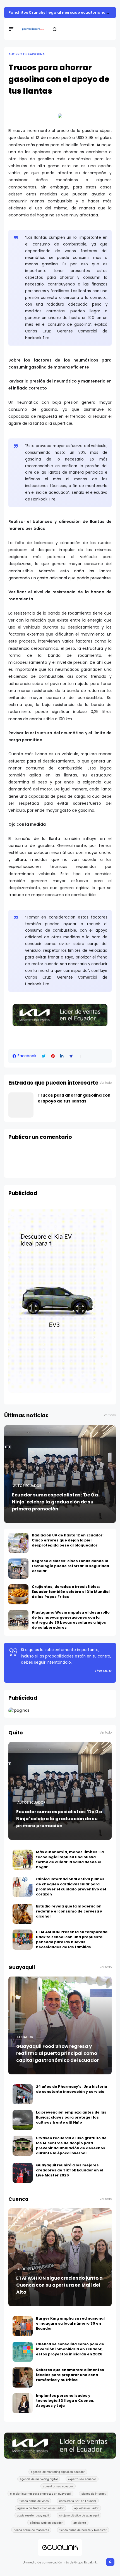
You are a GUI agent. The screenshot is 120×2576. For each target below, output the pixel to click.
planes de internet (94, 2494)
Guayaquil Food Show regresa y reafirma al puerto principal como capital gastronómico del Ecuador (57, 2053)
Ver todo (106, 1083)
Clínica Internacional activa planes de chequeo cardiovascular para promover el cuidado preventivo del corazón (71, 1887)
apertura (26, 2269)
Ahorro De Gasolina (27, 54)
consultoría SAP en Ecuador (78, 2501)
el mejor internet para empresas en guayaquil (40, 2494)
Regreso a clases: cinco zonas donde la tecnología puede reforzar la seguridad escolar (70, 1566)
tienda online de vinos (34, 2501)
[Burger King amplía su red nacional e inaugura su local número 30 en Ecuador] (23, 2326)
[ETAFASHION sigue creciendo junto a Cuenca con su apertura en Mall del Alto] (60, 2257)
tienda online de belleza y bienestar (83, 2530)
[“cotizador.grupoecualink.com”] (19, 1710)
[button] (81, 1056)
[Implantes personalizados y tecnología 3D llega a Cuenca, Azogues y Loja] (23, 2403)
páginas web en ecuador (46, 2523)
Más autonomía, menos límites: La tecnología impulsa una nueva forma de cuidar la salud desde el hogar (70, 1860)
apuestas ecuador (86, 2508)
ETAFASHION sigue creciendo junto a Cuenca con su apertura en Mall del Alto (59, 2285)
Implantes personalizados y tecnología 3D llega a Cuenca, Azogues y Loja (65, 2401)
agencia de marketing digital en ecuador (58, 2472)
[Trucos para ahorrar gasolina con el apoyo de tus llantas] (21, 1105)
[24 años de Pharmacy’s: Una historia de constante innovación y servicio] (23, 2094)
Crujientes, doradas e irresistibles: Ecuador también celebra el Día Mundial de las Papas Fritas (71, 1592)
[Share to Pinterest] (53, 1056)
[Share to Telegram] (71, 1056)
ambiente (80, 2523)
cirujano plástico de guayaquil (79, 2515)
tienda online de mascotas (31, 2530)
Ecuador (25, 2037)
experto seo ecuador (82, 2479)
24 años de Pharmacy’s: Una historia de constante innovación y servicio (72, 2089)
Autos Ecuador (27, 1486)
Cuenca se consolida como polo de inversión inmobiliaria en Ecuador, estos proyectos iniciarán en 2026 (70, 2349)
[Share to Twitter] (44, 1056)
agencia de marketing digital (39, 2479)
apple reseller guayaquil (33, 2515)
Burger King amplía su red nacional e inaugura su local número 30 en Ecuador (70, 2323)
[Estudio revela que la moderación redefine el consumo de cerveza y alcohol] (23, 1914)
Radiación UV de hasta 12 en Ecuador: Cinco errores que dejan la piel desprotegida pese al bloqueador (68, 1540)
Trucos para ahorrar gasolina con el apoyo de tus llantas (74, 1098)
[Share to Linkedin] (62, 1056)
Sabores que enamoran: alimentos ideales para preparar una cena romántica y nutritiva (70, 2375)
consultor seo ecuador (58, 2486)
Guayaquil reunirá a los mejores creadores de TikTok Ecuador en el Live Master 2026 (70, 2170)
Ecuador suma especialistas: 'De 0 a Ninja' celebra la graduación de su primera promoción (55, 1502)
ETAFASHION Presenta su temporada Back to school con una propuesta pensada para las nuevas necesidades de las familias (72, 1939)
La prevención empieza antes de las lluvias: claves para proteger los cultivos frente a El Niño (71, 2117)
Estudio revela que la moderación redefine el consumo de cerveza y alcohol (69, 1911)
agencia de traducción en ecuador (40, 2508)
